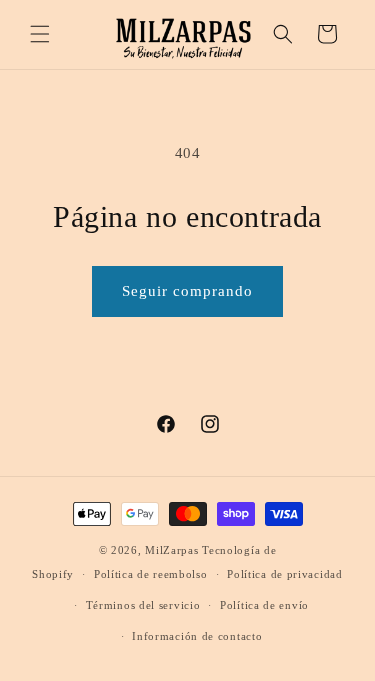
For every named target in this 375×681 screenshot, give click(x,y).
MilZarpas (171, 550)
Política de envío (264, 605)
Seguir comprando (187, 291)
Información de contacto (197, 636)
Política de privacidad (284, 574)
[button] (40, 34)
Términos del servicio (143, 605)
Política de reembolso (151, 574)
